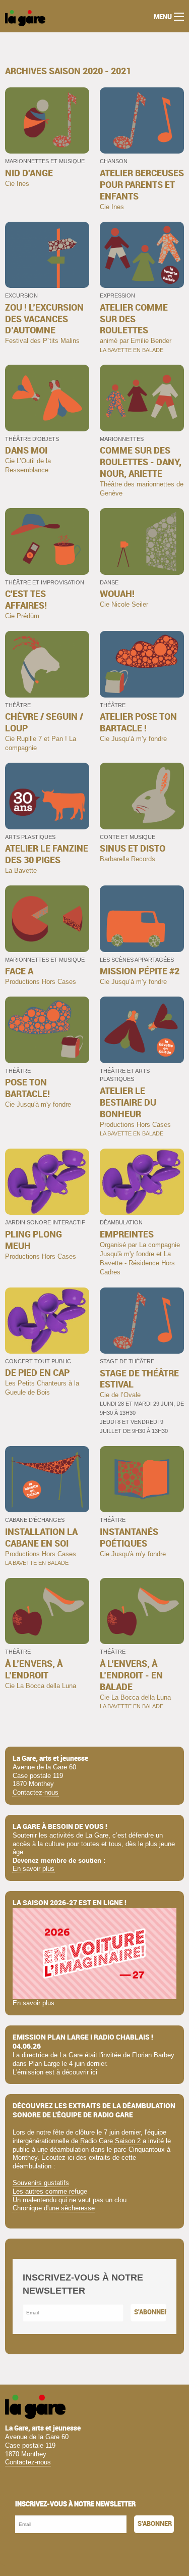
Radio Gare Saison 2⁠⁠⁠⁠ (110, 2141)
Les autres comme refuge (50, 2191)
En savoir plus (34, 1869)
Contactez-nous (36, 1792)
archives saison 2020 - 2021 (68, 71)
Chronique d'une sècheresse (54, 2208)
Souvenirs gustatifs (41, 2183)
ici (94, 2072)
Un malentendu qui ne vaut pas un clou (70, 2200)
